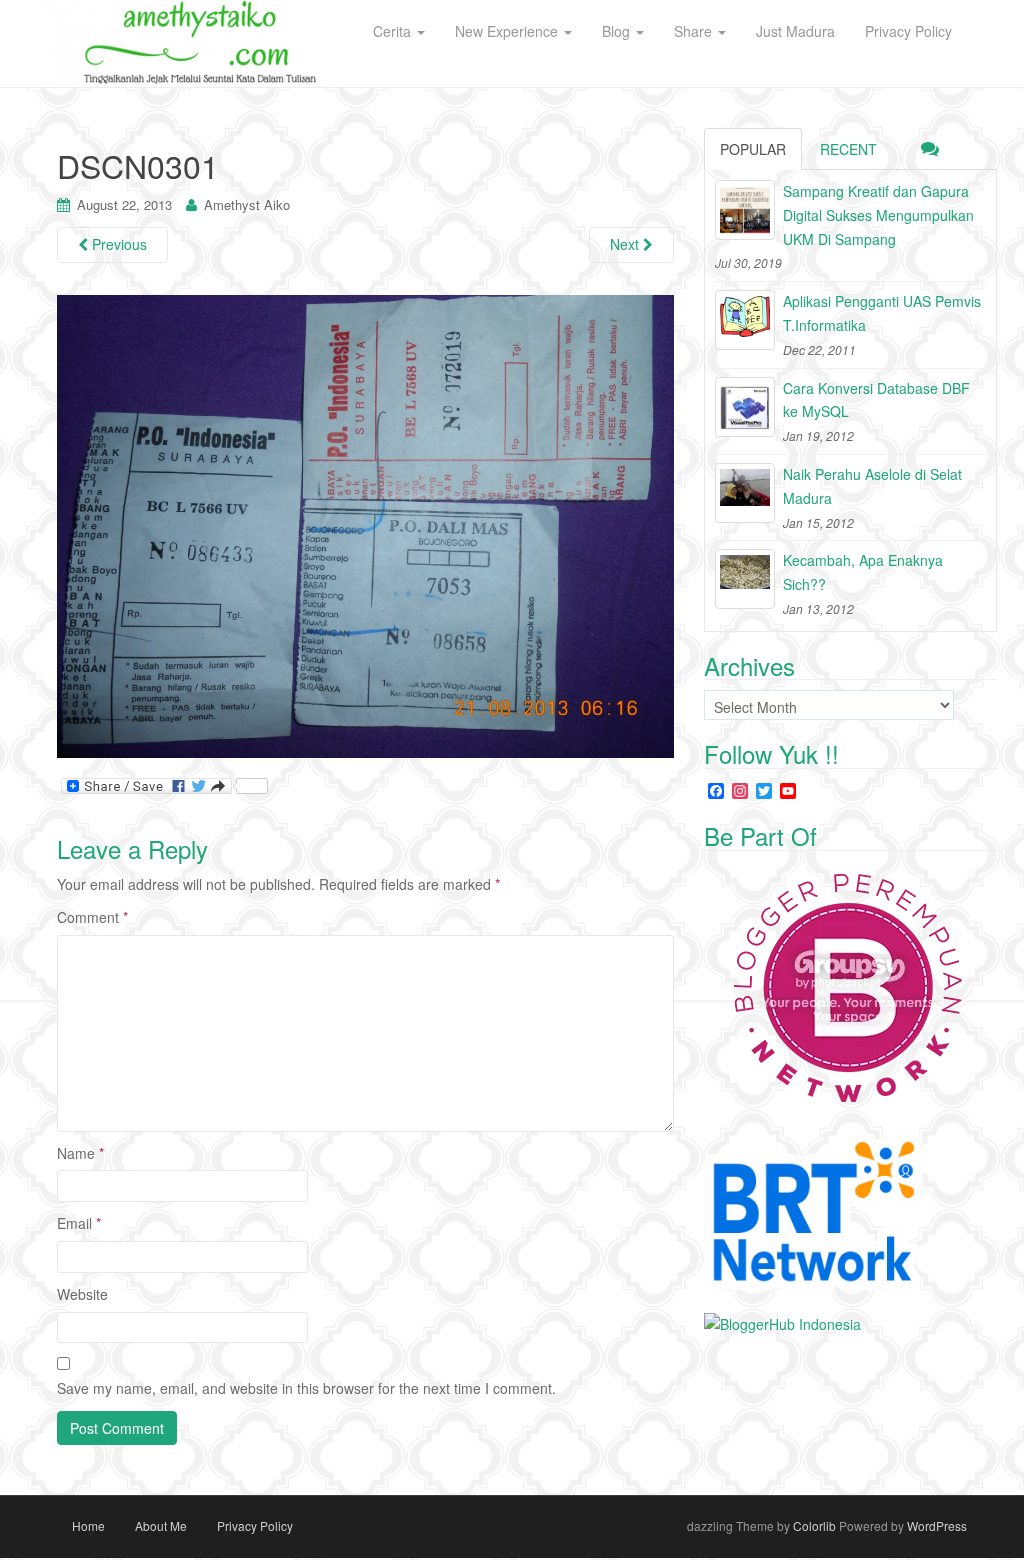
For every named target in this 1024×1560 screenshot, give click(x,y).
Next (626, 244)
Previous (117, 244)
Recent (848, 149)
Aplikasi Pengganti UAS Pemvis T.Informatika (882, 313)
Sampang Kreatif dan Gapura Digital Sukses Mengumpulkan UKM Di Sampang (878, 215)
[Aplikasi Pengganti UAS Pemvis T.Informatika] (745, 320)
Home (88, 1525)
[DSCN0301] (365, 525)
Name (80, 1153)
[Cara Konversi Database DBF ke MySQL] (745, 407)
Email (79, 1223)
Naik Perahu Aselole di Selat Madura (872, 486)
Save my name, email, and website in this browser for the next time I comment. (306, 1388)
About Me (161, 1525)
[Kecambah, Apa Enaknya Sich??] (745, 579)
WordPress (937, 1525)
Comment (92, 917)
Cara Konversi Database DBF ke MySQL (876, 400)
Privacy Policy (255, 1525)
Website (82, 1294)
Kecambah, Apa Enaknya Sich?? (863, 572)
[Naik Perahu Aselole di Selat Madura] (745, 493)
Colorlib (814, 1525)
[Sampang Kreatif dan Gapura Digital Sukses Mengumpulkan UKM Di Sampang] (745, 210)
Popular (753, 149)
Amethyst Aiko (247, 204)
